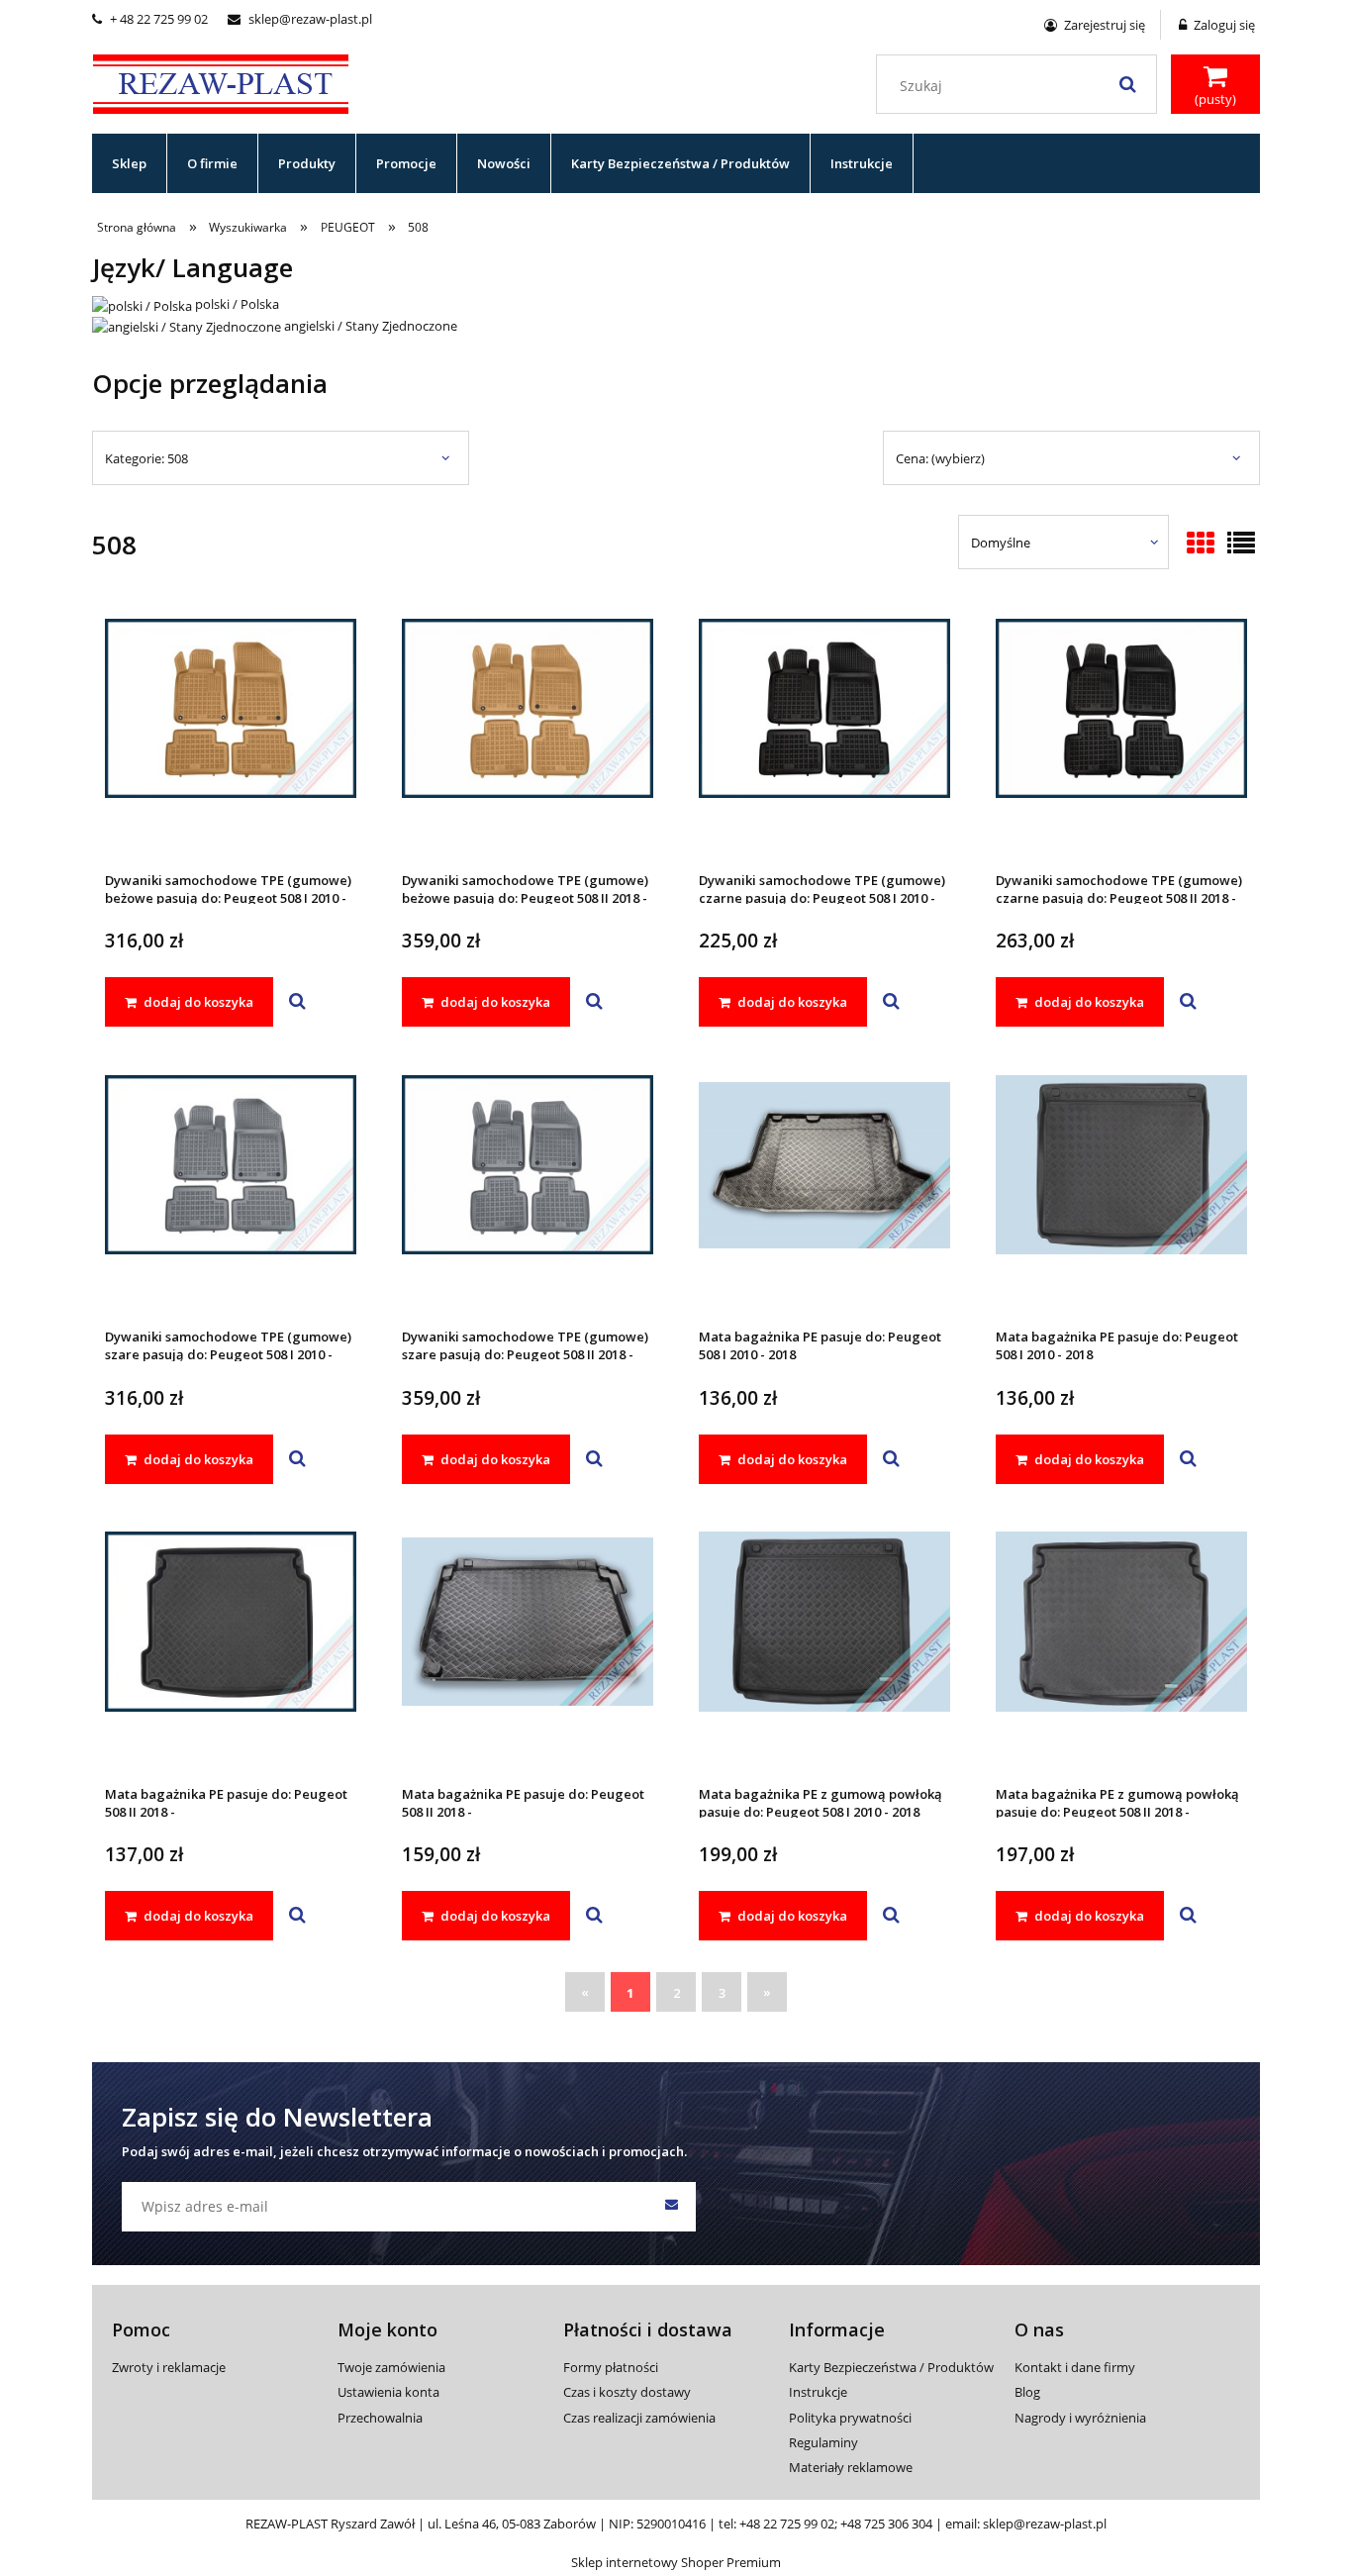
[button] (297, 1002)
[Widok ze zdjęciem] (1201, 545)
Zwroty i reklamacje (169, 2367)
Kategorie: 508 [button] (146, 458)
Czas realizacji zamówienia (639, 2418)
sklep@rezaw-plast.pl (300, 19)
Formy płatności (611, 2367)
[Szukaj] (1127, 84)
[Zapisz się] (671, 2207)
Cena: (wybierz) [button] (940, 458)
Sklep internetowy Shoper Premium (676, 2562)
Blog (1027, 2392)
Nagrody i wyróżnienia (1080, 2418)
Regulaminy (823, 2442)
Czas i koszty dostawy (627, 2392)
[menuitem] (130, 163)
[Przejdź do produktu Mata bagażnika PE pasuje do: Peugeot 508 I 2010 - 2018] (824, 1191)
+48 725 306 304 (886, 2524)
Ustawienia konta (388, 2392)
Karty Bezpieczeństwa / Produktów (891, 2367)
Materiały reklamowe (851, 2467)
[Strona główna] (221, 81)
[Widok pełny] (1241, 545)
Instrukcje (818, 2392)
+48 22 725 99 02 (787, 2524)
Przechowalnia (380, 2418)
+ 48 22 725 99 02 (150, 19)
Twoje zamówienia (391, 2367)
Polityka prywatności (850, 2418)
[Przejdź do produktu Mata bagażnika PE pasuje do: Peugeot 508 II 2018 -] (231, 1648)
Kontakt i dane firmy (1075, 2367)
